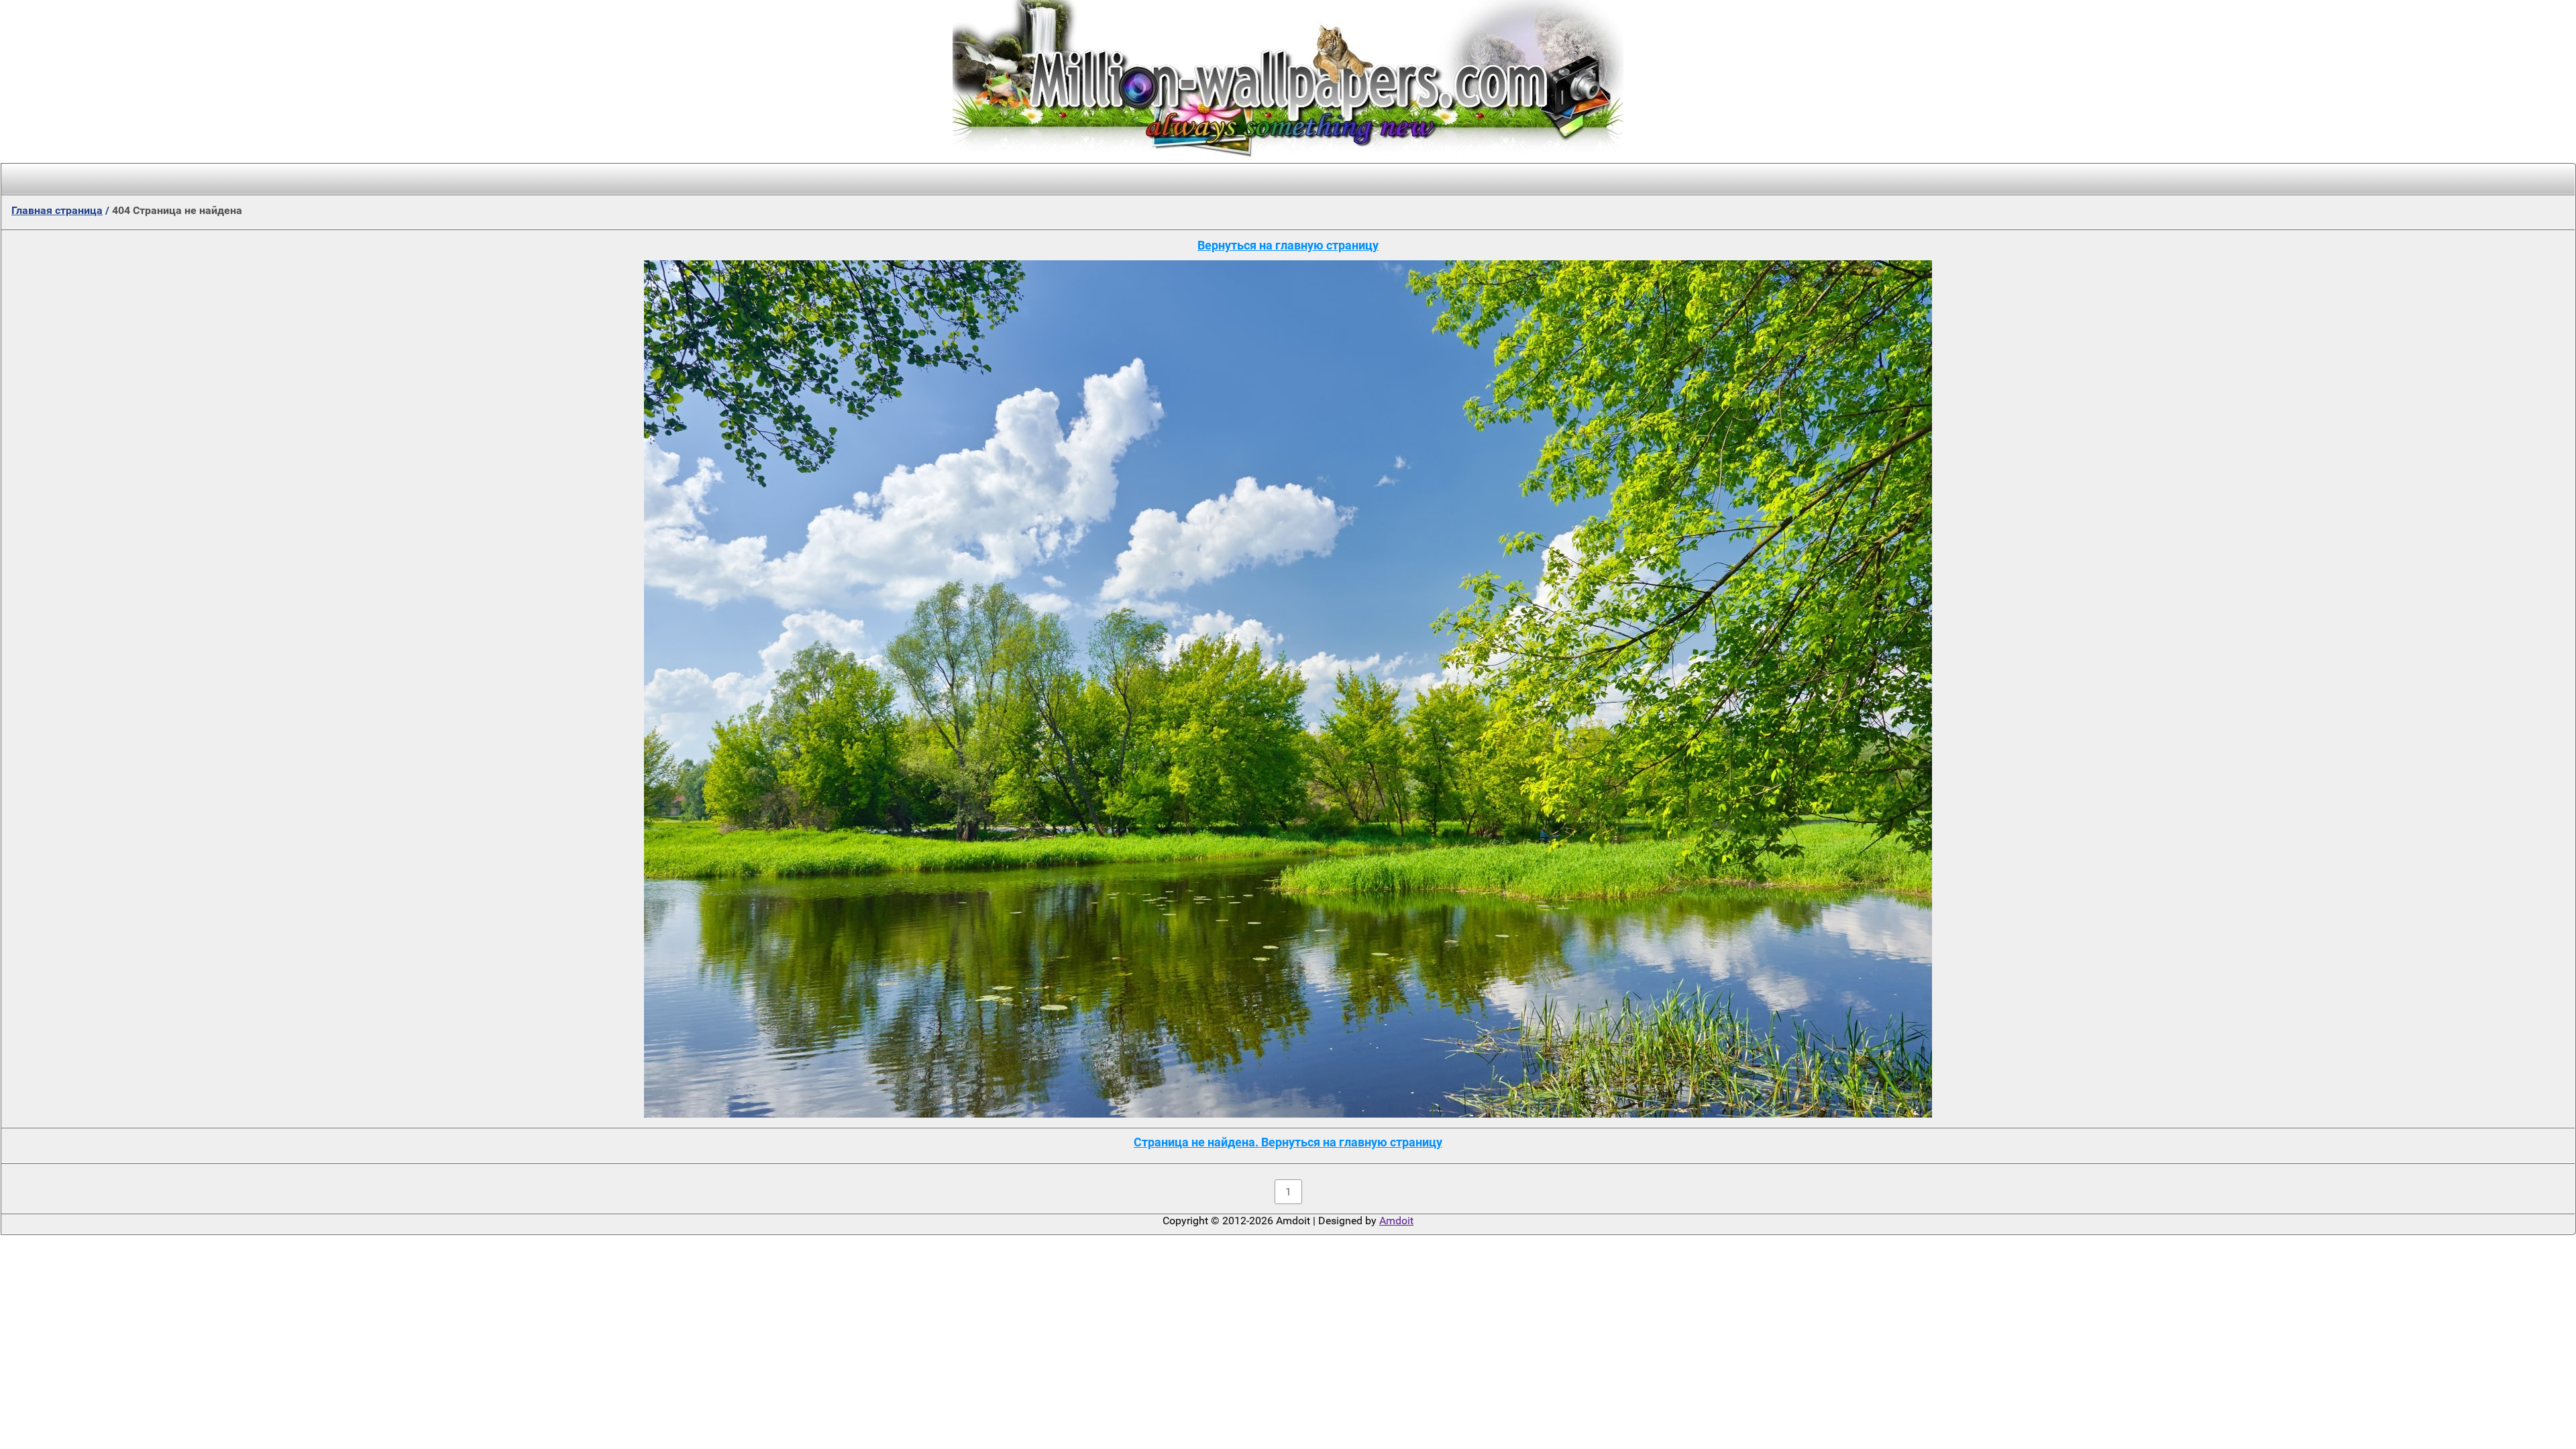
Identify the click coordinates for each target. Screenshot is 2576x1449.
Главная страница (57, 210)
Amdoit (1396, 1221)
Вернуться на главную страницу (1288, 245)
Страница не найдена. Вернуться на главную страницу (1288, 1142)
